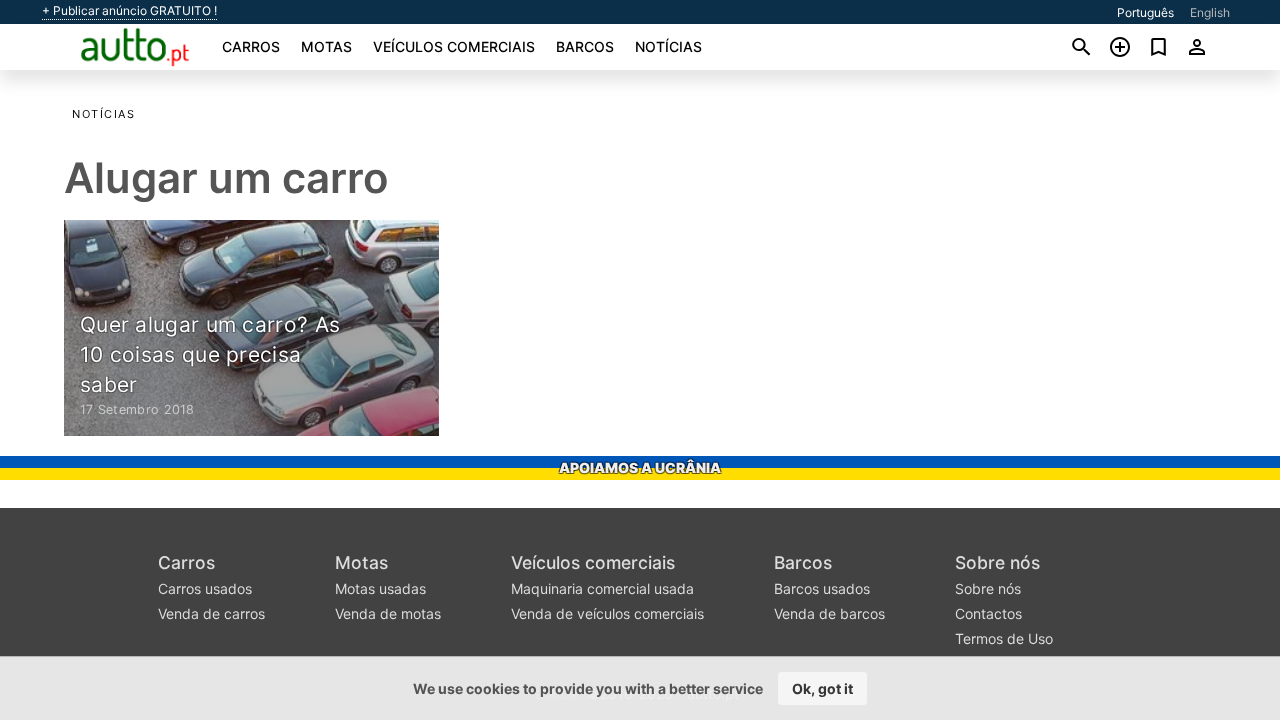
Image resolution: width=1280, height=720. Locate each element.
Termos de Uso (1004, 638)
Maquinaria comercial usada (602, 588)
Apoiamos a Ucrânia (640, 467)
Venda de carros (211, 613)
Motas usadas (380, 588)
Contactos (988, 613)
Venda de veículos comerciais (607, 613)
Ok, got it (822, 688)
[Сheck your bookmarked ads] (1158, 47)
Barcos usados (822, 588)
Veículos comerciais (454, 46)
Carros (251, 46)
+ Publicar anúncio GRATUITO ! (129, 11)
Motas (326, 46)
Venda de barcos (829, 613)
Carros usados (205, 588)
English (1210, 12)
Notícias (668, 46)
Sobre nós (997, 562)
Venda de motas (388, 613)
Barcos (585, 46)
